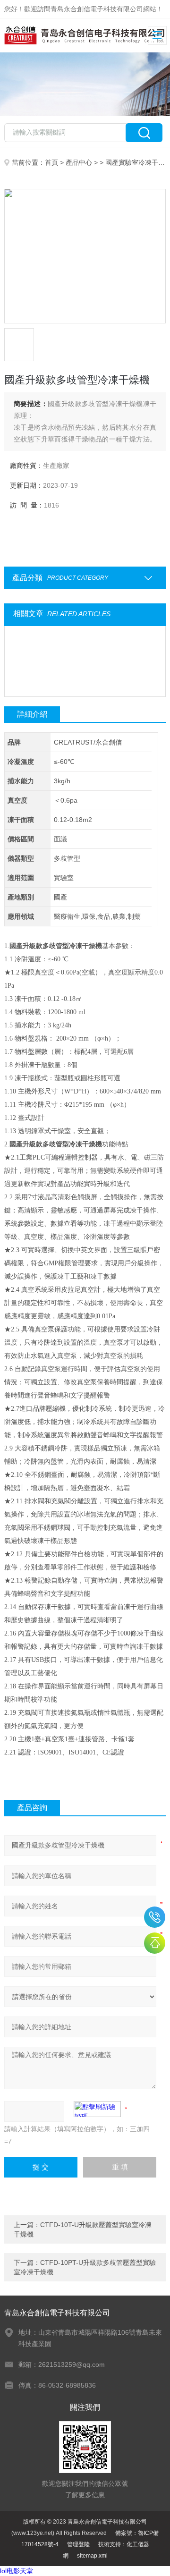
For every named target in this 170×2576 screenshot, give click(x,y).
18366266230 (155, 1917)
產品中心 (79, 162)
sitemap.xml (92, 2556)
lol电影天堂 (17, 2571)
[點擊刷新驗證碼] (97, 2109)
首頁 (51, 162)
